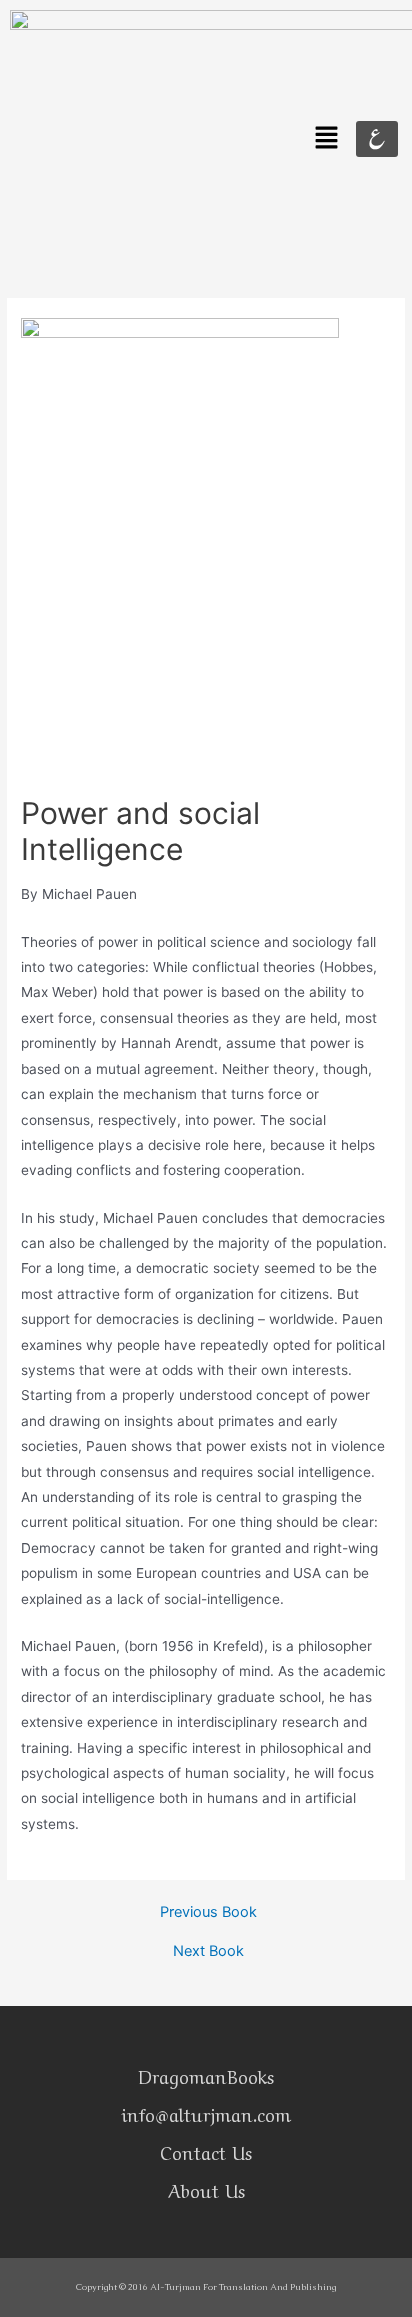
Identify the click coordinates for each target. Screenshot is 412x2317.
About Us (206, 2189)
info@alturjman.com (206, 2113)
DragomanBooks (206, 2075)
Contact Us (206, 2151)
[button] (327, 138)
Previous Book (208, 1912)
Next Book (208, 1951)
